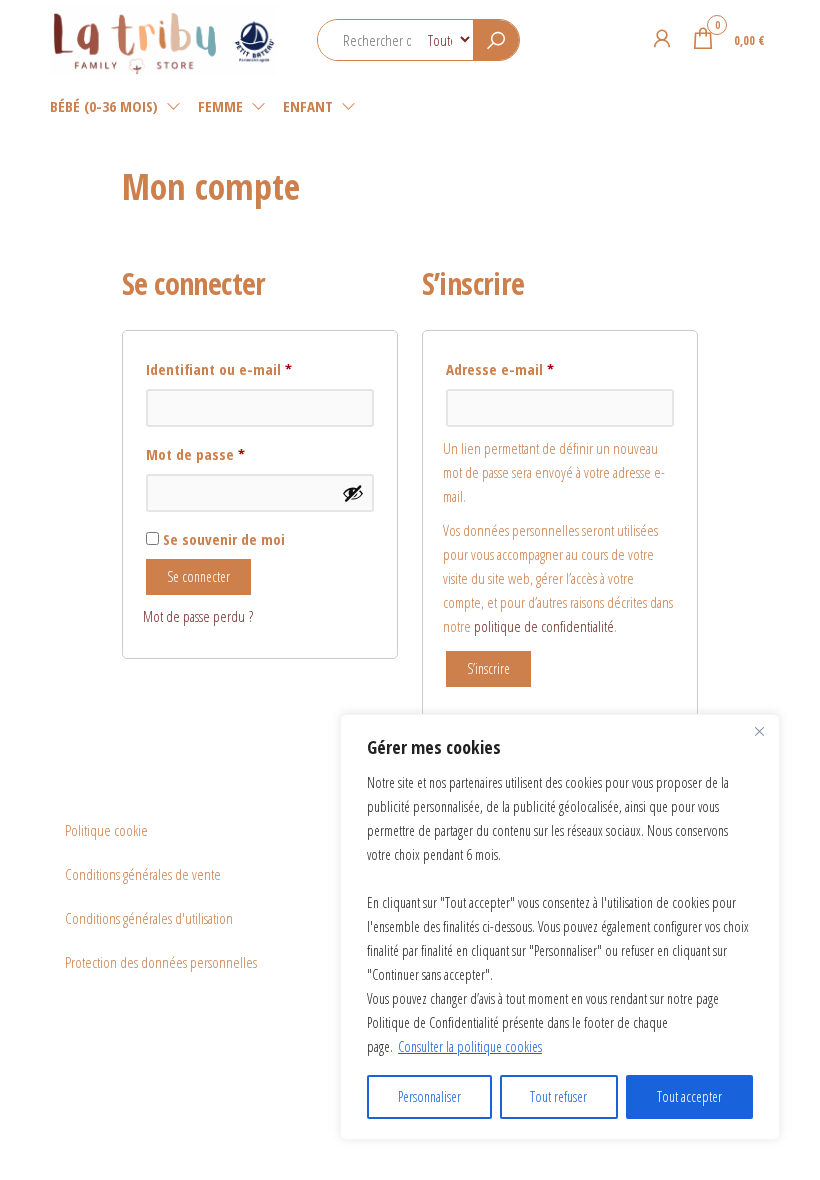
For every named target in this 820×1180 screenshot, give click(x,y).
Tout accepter (689, 1096)
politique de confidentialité (544, 626)
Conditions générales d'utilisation (149, 918)
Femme (220, 106)
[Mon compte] (662, 38)
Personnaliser (429, 1096)
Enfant (308, 106)
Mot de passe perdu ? (198, 616)
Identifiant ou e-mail (255, 368)
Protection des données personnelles (161, 962)
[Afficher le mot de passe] (353, 493)
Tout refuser (558, 1096)
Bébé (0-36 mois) (104, 106)
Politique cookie (106, 830)
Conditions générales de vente (143, 874)
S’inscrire (488, 668)
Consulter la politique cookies (470, 1046)
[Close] (759, 731)
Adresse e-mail (536, 368)
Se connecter (198, 576)
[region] (560, 927)
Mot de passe (232, 453)
